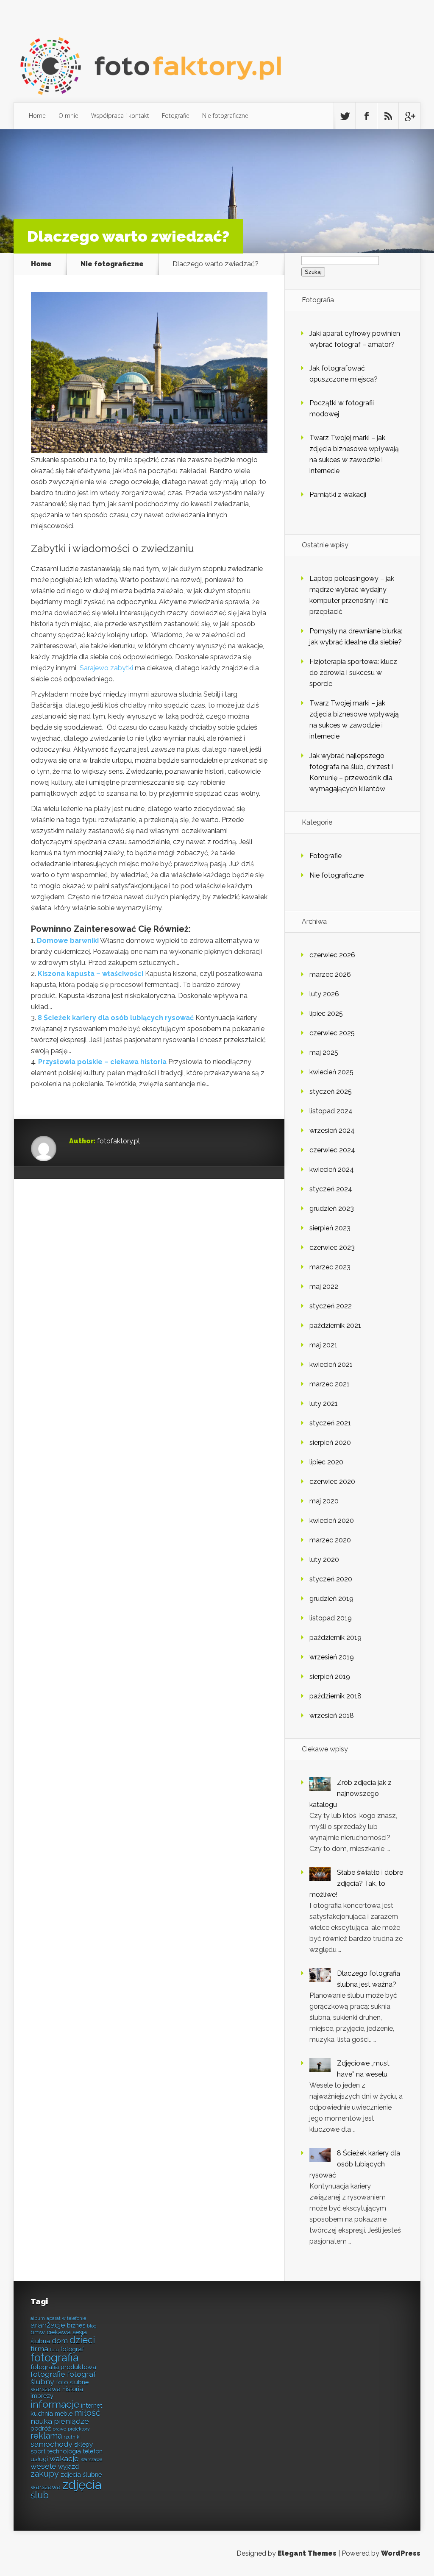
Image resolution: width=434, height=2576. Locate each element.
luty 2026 (324, 994)
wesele (43, 2466)
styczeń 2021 (330, 1423)
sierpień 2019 (330, 1677)
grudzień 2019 (331, 1599)
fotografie (48, 2374)
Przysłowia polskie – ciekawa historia (102, 1062)
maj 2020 (324, 1501)
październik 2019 (335, 1638)
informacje (55, 2404)
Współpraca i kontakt (120, 116)
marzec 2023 (330, 1267)
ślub (40, 2495)
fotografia (55, 2358)
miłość (87, 2413)
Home (37, 116)
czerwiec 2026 (332, 955)
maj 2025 (324, 1052)
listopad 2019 (331, 1618)
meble (64, 2413)
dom (60, 2340)
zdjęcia (82, 2485)
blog (92, 2326)
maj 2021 (323, 1345)
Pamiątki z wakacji (338, 495)
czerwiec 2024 (332, 1150)
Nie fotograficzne (225, 116)
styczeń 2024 (331, 1189)
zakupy (45, 2474)
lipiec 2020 (326, 1462)
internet (92, 2405)
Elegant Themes (307, 2553)
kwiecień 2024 (332, 1170)
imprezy (42, 2396)
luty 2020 (324, 1560)
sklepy (83, 2444)
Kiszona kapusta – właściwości (90, 974)
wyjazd (68, 2466)
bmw (38, 2332)
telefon (93, 2451)
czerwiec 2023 (332, 1248)
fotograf (72, 2349)
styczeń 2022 (331, 1306)
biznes (76, 2325)
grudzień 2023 (332, 1209)
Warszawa (92, 2459)
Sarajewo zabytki (106, 668)
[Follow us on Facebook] (366, 116)
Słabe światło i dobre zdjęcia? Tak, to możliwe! (356, 1883)
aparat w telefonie (66, 2318)
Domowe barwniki (68, 941)
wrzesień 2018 (332, 1716)
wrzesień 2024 (332, 1130)
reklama (46, 2436)
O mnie (68, 116)
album (38, 2318)
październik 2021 (335, 1326)
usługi (39, 2459)
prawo (59, 2429)
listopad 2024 (331, 1111)
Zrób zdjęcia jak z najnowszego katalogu (351, 1794)
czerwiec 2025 (332, 1033)
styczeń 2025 (331, 1091)
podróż (41, 2428)
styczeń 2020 (331, 1579)
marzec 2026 (330, 974)
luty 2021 (324, 1404)
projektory (79, 2429)
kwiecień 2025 (331, 1072)
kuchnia (42, 2413)
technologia (64, 2451)
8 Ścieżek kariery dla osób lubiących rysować (116, 1018)
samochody (51, 2444)
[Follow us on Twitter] (345, 116)
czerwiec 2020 (332, 1482)
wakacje (64, 2458)
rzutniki (72, 2437)
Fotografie (176, 116)
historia (73, 2389)
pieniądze (71, 2421)
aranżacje (48, 2325)
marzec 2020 (330, 1540)
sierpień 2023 (330, 1228)
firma (39, 2349)
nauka (41, 2421)
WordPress (401, 2553)
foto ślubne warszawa (60, 2385)
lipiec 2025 (326, 1013)
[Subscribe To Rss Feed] (388, 116)
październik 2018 (335, 1696)
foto (54, 2350)
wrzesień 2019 (332, 1657)
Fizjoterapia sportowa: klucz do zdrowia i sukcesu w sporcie (353, 673)
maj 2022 (324, 1287)
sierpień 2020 (330, 1443)
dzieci (82, 2340)
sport (38, 2451)
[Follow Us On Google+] (409, 116)
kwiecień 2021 (331, 1365)
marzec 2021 (330, 1384)
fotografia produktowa (63, 2367)
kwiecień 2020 (332, 1521)
